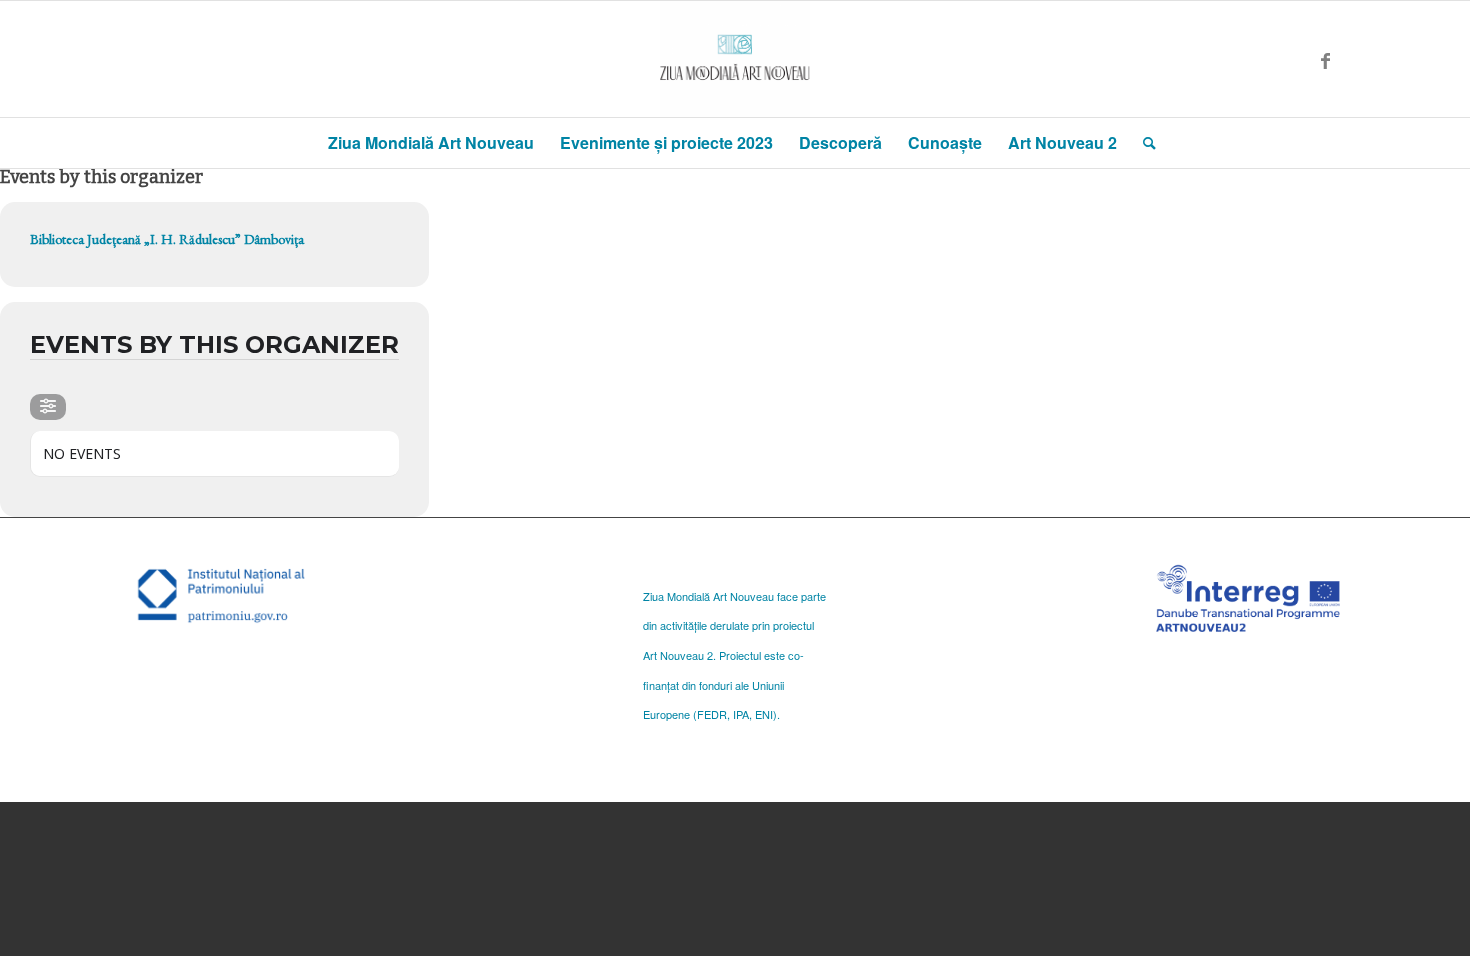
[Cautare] (1143, 143)
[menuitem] (431, 143)
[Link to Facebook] (1325, 59)
